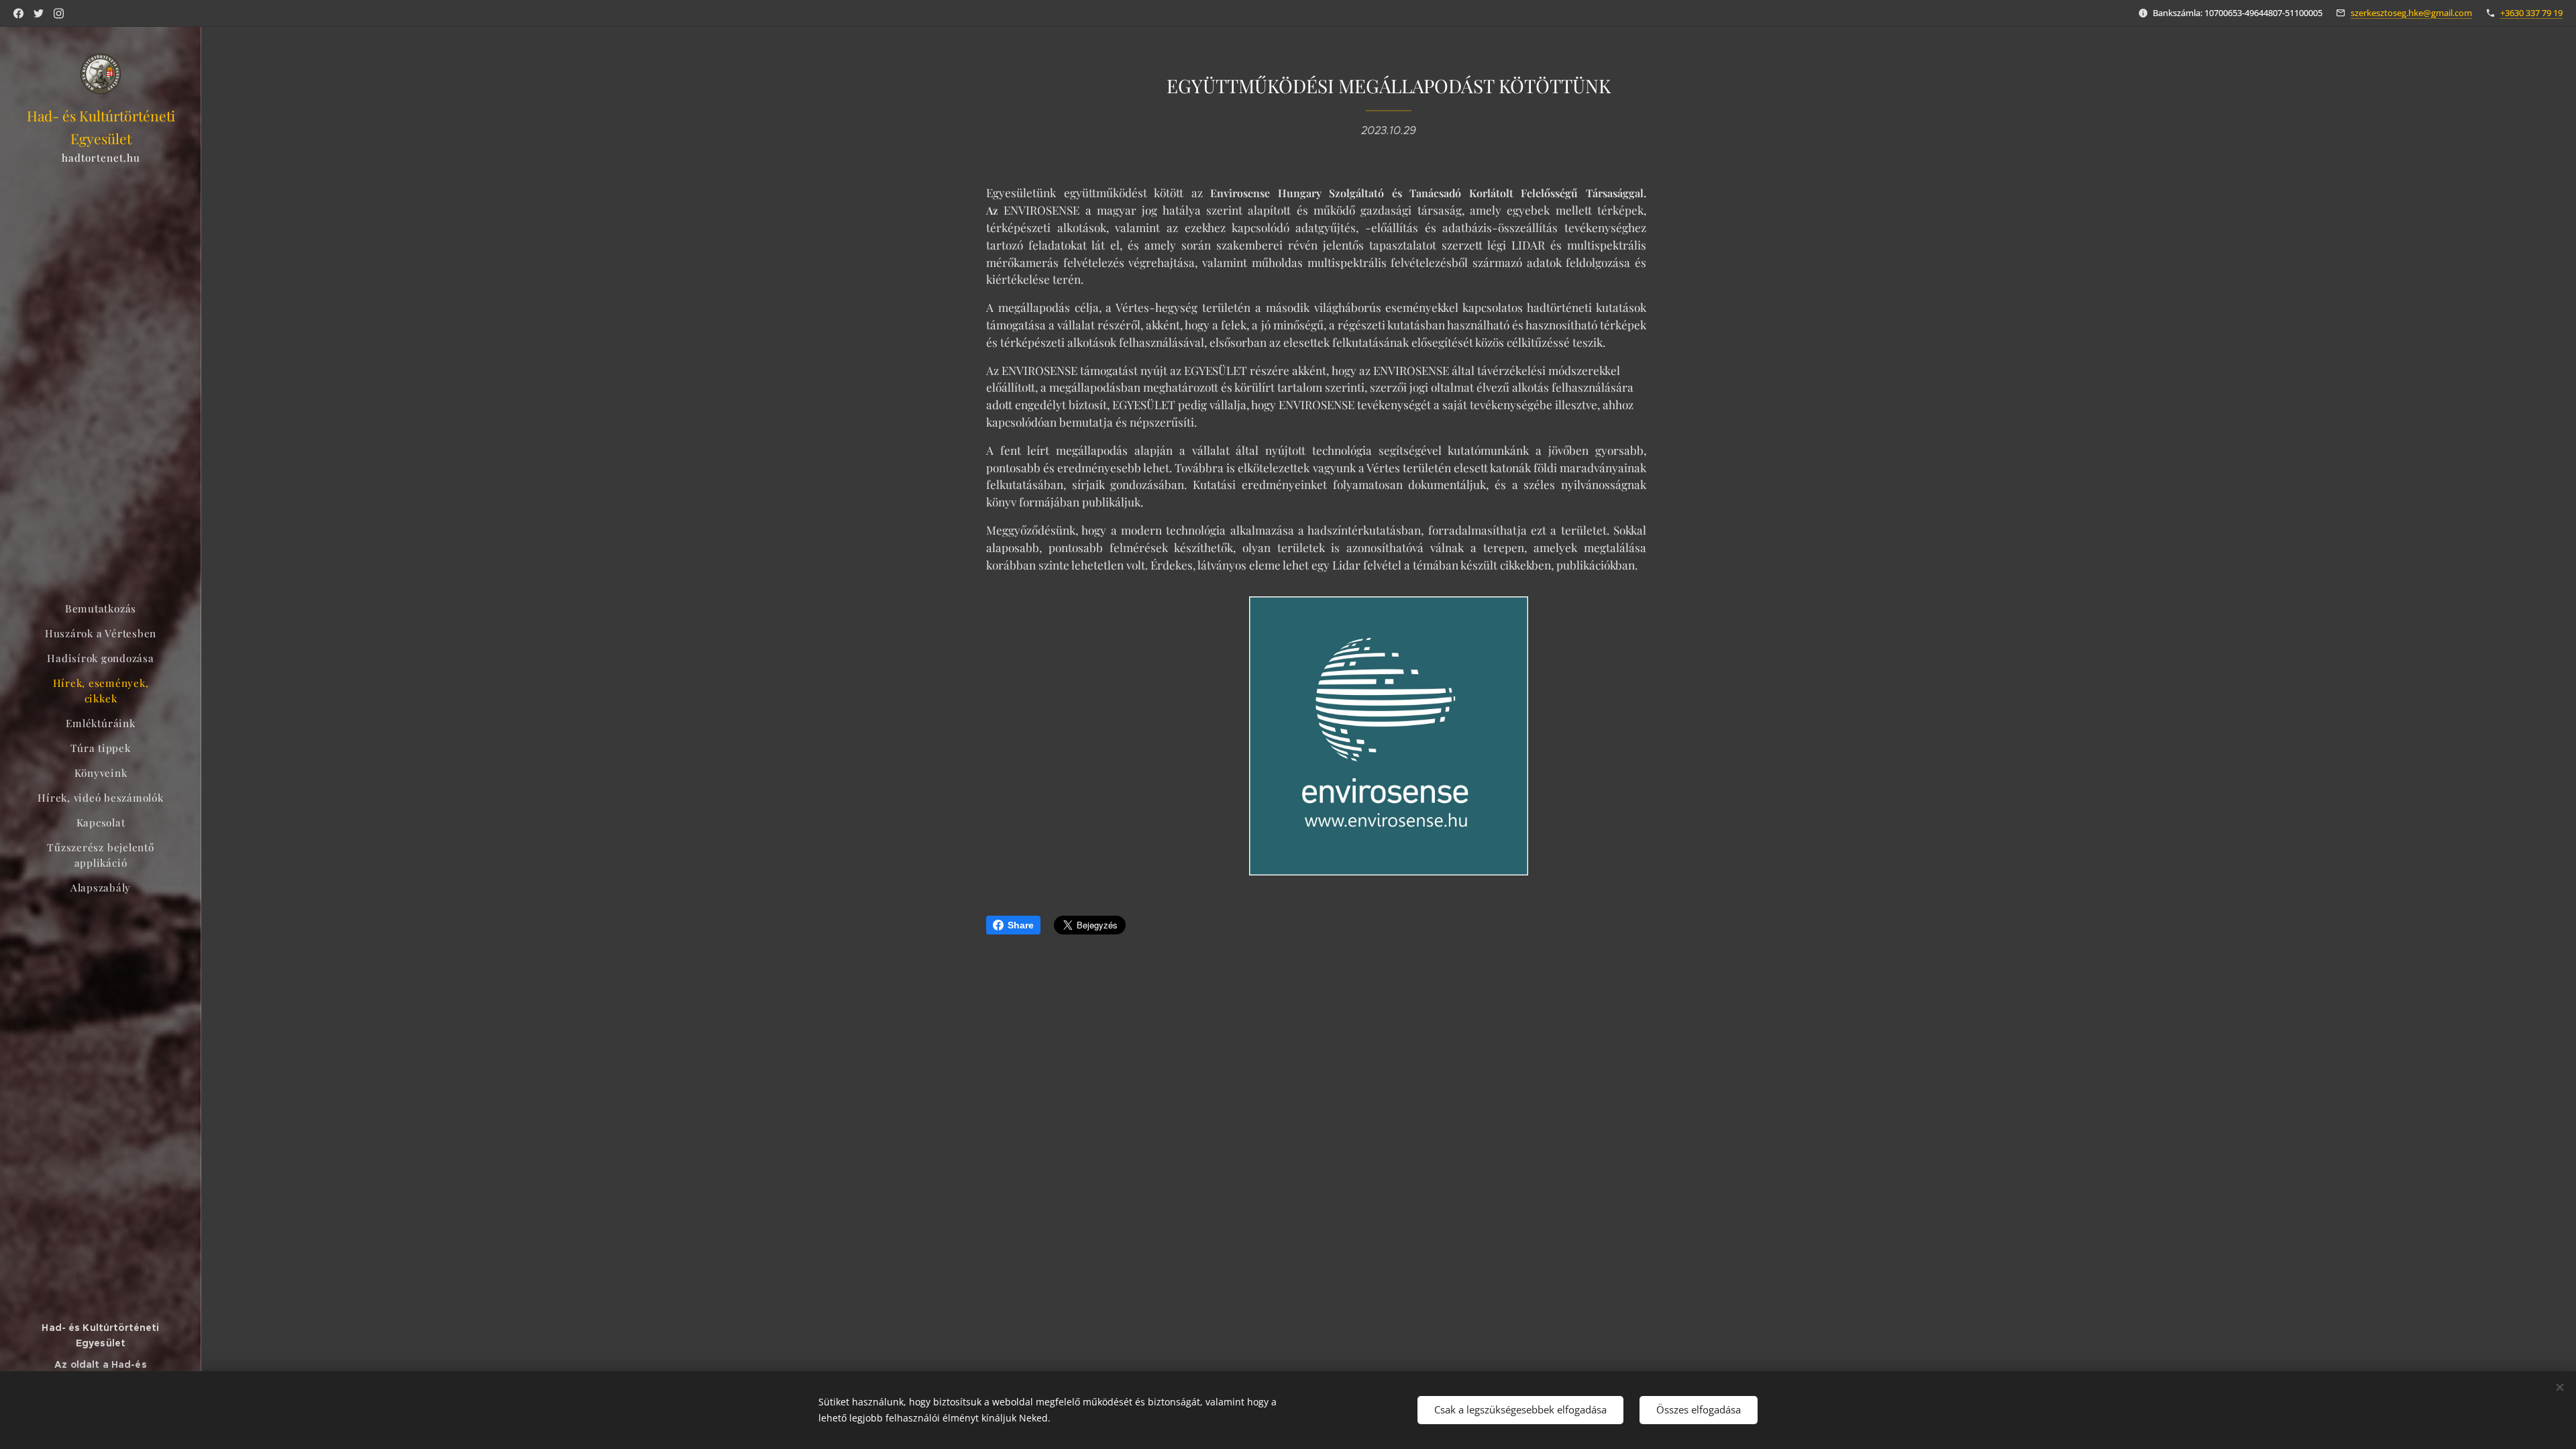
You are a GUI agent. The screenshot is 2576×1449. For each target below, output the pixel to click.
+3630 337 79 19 (2531, 13)
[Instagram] (59, 13)
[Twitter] (39, 13)
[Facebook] (18, 13)
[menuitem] (101, 609)
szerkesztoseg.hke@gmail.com (2411, 13)
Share (1021, 925)
